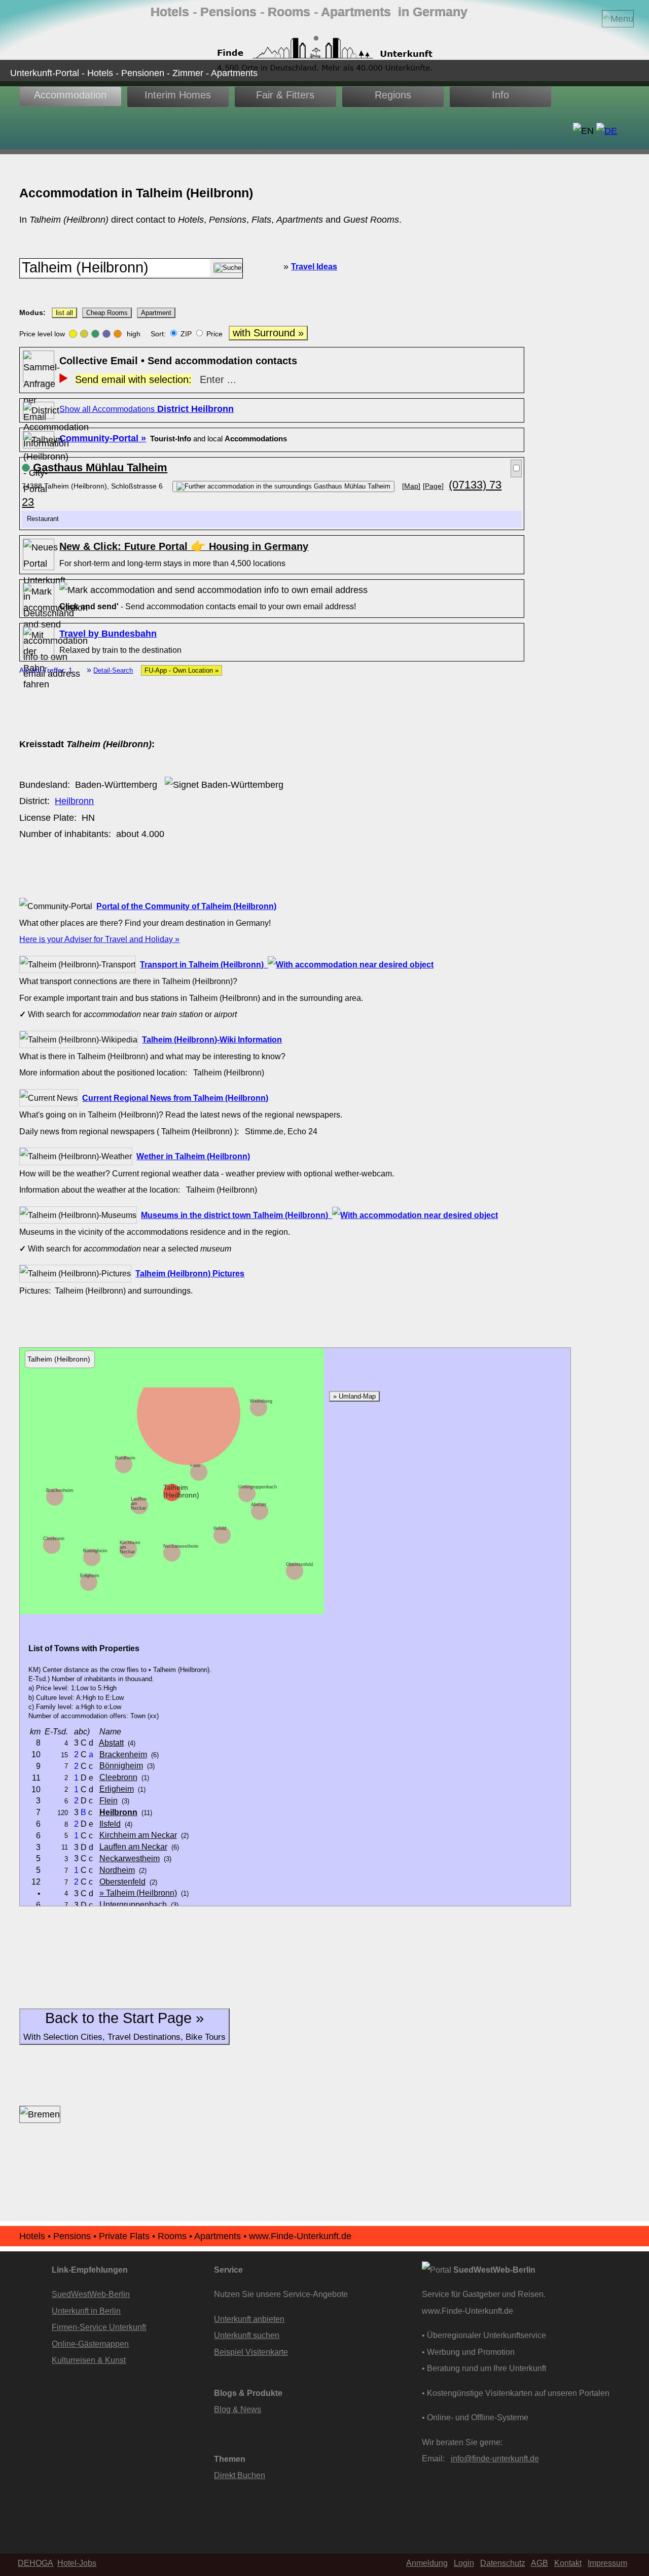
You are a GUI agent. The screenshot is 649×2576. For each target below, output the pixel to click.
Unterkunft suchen (247, 2335)
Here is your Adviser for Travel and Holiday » (99, 939)
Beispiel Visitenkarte (251, 2352)
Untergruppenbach (258, 1487)
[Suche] (228, 268)
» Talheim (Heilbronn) (138, 1893)
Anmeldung (427, 2563)
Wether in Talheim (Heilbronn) (193, 1156)
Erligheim (90, 1576)
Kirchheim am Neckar (138, 1835)
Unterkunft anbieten (249, 2319)
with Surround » (268, 333)
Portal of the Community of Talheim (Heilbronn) (186, 906)
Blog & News (238, 2409)
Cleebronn (54, 1539)
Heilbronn (74, 801)
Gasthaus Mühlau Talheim (100, 467)
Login (464, 2563)
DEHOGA (35, 2563)
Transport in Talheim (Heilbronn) (204, 964)
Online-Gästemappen (90, 2344)
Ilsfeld (220, 1528)
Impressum (607, 2563)
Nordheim (125, 1458)
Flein (195, 1466)
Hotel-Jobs (77, 2563)
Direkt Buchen (240, 2475)
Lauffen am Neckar (133, 1847)
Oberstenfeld (299, 1564)
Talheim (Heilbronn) (181, 1491)
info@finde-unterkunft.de (495, 2458)
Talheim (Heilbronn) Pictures (190, 1273)
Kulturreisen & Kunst (89, 2360)
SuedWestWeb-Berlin (91, 2294)
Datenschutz (503, 2563)
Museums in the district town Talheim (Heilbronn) (237, 1215)
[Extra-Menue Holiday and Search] (618, 19)
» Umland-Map (354, 1396)
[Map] (411, 486)
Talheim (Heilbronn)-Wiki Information (212, 1039)
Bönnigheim (95, 1551)
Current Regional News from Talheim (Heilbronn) (175, 1098)
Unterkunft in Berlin (86, 2311)
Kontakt (568, 2563)
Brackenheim (60, 1490)
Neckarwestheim (181, 1546)
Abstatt (259, 1505)
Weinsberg (261, 1401)
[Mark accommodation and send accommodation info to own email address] (213, 590)
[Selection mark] (516, 468)
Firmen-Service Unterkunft (99, 2327)
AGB (539, 2563)
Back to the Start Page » (124, 2026)
